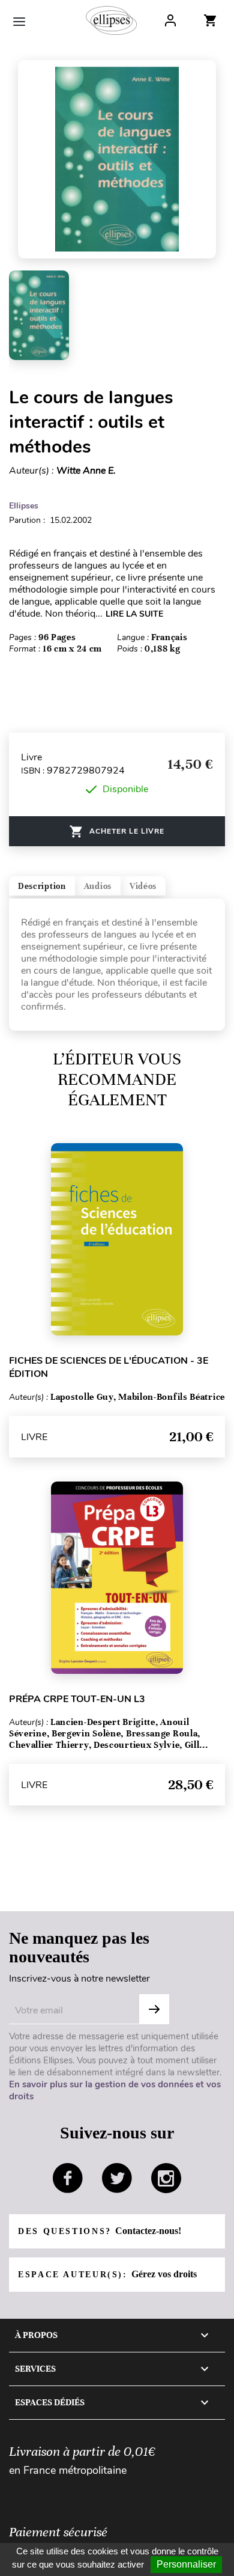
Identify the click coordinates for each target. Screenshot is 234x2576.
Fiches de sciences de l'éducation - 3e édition (109, 1367)
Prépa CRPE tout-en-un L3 (77, 1699)
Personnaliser (186, 2564)
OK (154, 2009)
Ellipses (24, 506)
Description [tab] (42, 886)
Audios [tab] (98, 886)
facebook (68, 2178)
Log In (170, 20)
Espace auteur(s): (107, 2274)
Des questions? (100, 2231)
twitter (117, 2178)
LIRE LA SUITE (134, 614)
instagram (166, 2178)
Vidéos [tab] (143, 886)
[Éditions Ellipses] (111, 20)
